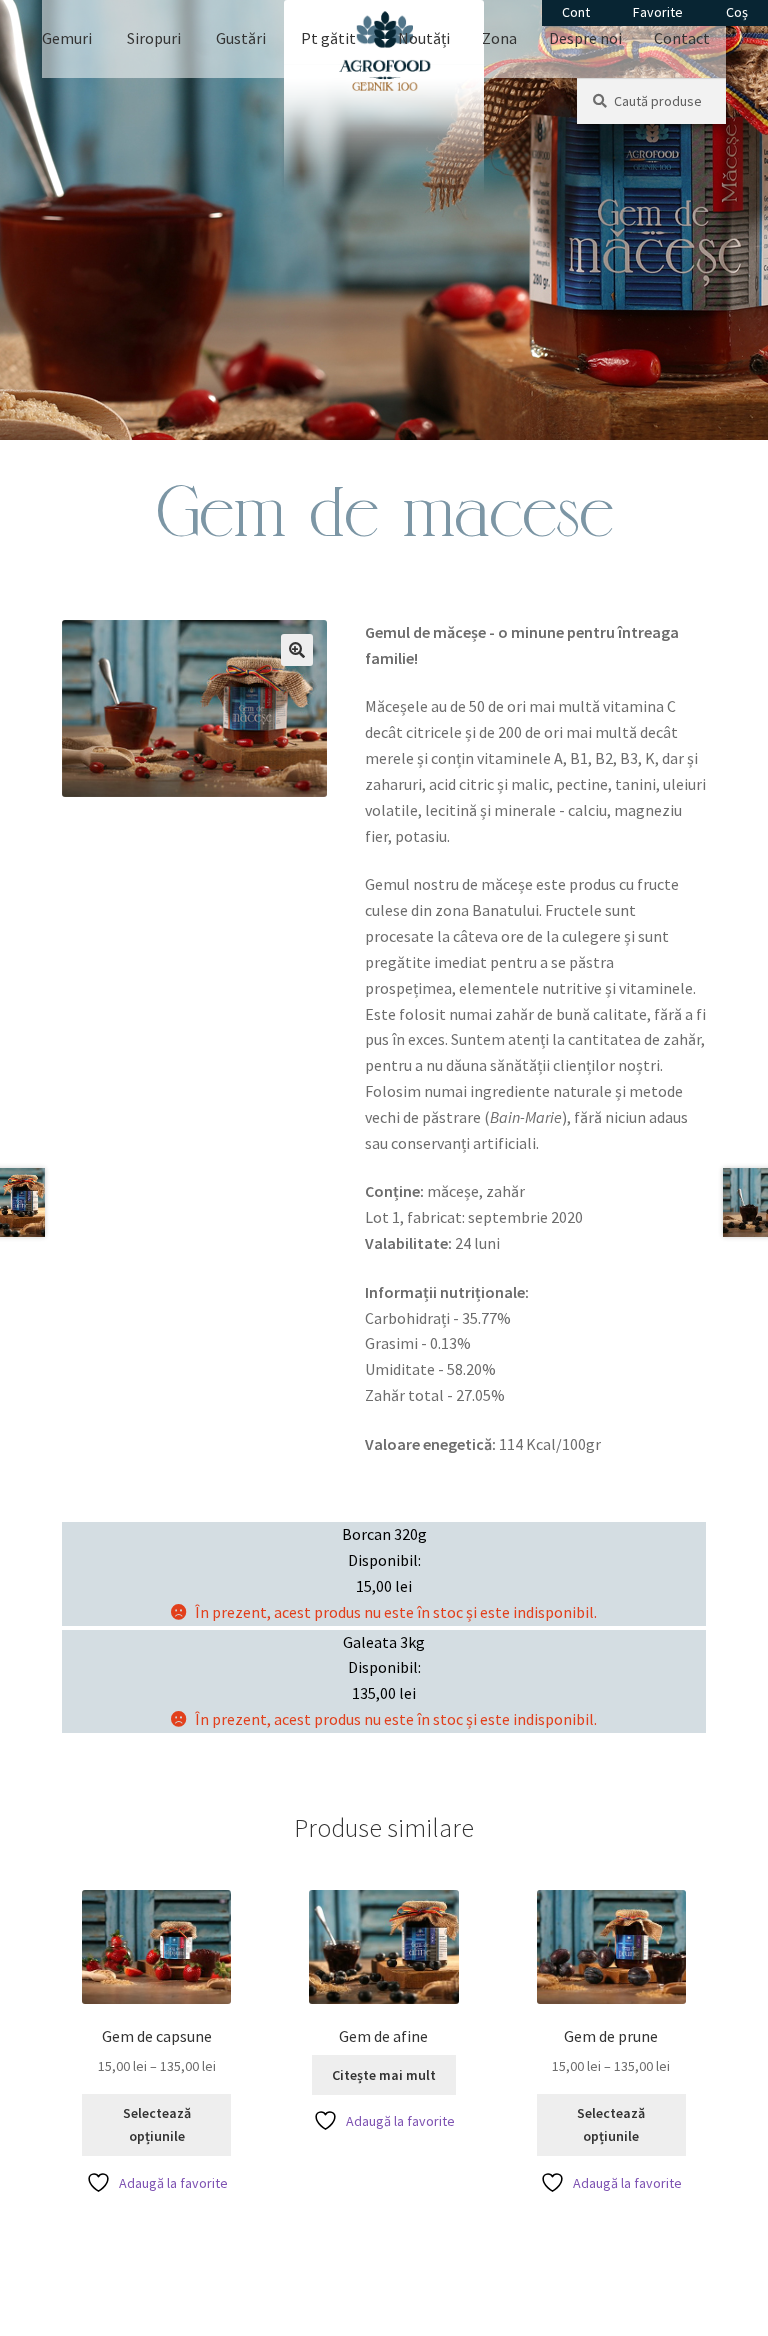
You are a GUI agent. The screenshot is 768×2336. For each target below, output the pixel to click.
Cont (576, 12)
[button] (297, 650)
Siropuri (154, 38)
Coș (737, 12)
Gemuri (67, 38)
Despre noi (585, 38)
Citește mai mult (384, 2075)
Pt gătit (328, 38)
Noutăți (424, 38)
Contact (682, 38)
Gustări (241, 38)
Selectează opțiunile (157, 2124)
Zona (499, 38)
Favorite (658, 12)
